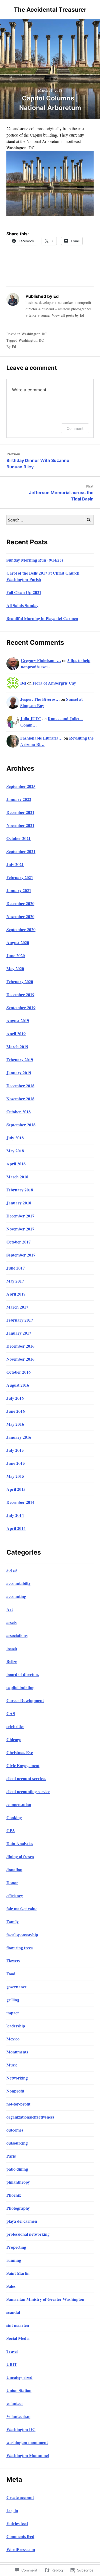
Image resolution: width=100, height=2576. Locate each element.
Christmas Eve (20, 1752)
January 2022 (19, 799)
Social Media (18, 2338)
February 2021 (20, 877)
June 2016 (16, 1411)
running (14, 2260)
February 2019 (20, 1060)
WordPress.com (21, 2549)
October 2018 (19, 1112)
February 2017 (20, 1320)
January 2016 (19, 1437)
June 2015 (16, 1463)
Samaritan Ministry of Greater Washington (45, 2299)
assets (11, 1622)
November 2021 (20, 825)
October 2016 (19, 1372)
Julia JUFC (31, 718)
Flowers (13, 1961)
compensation (19, 1804)
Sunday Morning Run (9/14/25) (35, 560)
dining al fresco (20, 1856)
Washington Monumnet (28, 2455)
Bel (23, 683)
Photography (18, 2208)
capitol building (20, 1687)
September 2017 (21, 1255)
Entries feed (17, 2523)
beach (12, 1648)
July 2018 (15, 1138)
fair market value (22, 1909)
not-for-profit (18, 2104)
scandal (13, 2312)
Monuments (17, 2052)
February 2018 (20, 1190)
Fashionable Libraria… (41, 738)
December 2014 (20, 1502)
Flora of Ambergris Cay (54, 683)
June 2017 (16, 1268)
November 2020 (20, 916)
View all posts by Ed (68, 315)
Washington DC (34, 334)
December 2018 (20, 1086)
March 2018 (17, 1177)
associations (17, 1635)
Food (11, 1974)
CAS (11, 1713)
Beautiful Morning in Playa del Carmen (42, 618)
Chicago (14, 1739)
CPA (11, 1830)
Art (10, 1609)
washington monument (27, 2442)
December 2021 (20, 812)
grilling (13, 2000)
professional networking (28, 2234)
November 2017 (20, 1229)
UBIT (12, 2364)
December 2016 (20, 1346)
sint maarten (18, 2325)
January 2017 (19, 1333)
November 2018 (20, 1099)
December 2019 (20, 994)
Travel (12, 2351)
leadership (16, 2026)
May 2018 (15, 1151)
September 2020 (21, 929)
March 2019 (17, 1047)
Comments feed (20, 2536)
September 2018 (21, 1125)
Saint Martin (18, 2273)
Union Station (19, 2390)
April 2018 (16, 1164)
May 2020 (15, 968)
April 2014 (16, 1528)
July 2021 (15, 864)
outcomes (15, 2130)
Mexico (13, 2039)
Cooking (14, 1817)
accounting (16, 1596)
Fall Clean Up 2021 (24, 592)
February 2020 (20, 981)
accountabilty (19, 1583)
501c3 (12, 1570)
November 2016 (20, 1359)
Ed (14, 347)
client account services (26, 1778)
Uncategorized (19, 2377)
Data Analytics (20, 1843)
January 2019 (19, 1073)
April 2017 (16, 1294)
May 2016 (15, 1424)
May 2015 (15, 1476)
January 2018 (19, 1203)
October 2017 (19, 1242)
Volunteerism (18, 2416)
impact (13, 2013)
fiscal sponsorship (22, 1935)
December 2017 (20, 1216)
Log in (12, 2510)
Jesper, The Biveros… (40, 699)
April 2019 (16, 1034)
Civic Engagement (23, 1765)
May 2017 (15, 1281)
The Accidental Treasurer (50, 10)
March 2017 (17, 1307)
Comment (75, 428)
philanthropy (18, 2182)
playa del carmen (22, 2221)
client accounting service (28, 1791)
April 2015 (16, 1489)
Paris (11, 2156)
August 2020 (18, 942)
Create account (20, 2497)
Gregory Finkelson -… (41, 660)
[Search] (89, 520)
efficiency (15, 1896)
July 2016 (15, 1398)
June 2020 (16, 955)
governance (17, 1987)
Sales (11, 2286)
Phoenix (14, 2195)
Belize (12, 1661)
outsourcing (17, 2143)
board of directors (23, 1674)
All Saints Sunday (22, 605)
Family (13, 1922)
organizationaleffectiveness (30, 2117)
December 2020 (20, 903)
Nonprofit (15, 2091)
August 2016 (18, 1385)
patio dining (17, 2169)
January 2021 (19, 890)
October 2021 (19, 838)
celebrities (15, 1726)
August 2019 (18, 1020)
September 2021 (21, 851)
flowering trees (19, 1948)
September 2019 (21, 1007)
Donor (12, 1883)
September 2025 (21, 786)
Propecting (16, 2247)
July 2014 (15, 1515)
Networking (17, 2078)
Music (12, 2065)
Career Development (25, 1700)
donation (14, 1870)
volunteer (15, 2403)
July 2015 (15, 1450)
